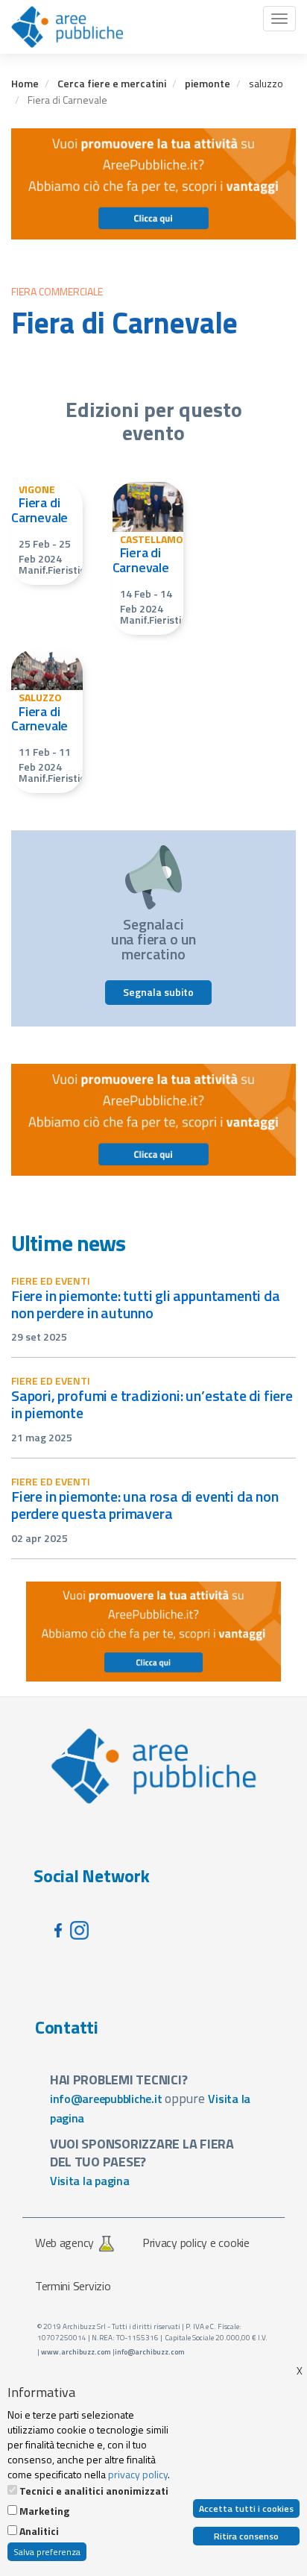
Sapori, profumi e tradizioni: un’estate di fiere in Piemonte (152, 1404)
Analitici (39, 2531)
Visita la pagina (90, 2181)
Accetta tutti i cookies (246, 2508)
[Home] (67, 27)
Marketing (44, 2511)
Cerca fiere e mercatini (112, 83)
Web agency (64, 2243)
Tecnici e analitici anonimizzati (94, 2491)
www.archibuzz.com (76, 2352)
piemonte (208, 83)
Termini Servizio (73, 2286)
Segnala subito (158, 992)
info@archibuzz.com (150, 2352)
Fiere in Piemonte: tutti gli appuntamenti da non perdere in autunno (146, 1304)
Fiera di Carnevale (39, 510)
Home (25, 83)
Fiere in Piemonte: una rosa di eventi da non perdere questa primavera (145, 1505)
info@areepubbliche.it (106, 2099)
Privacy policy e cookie (196, 2243)
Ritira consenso (246, 2536)
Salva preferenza (47, 2552)
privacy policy (138, 2474)
